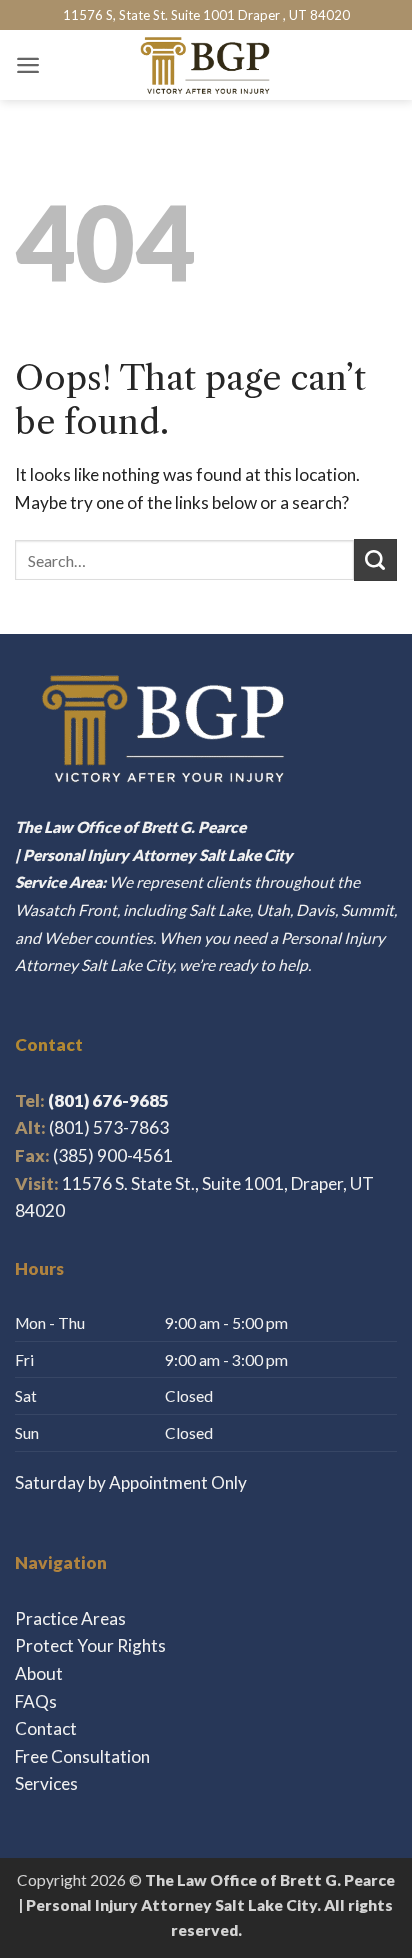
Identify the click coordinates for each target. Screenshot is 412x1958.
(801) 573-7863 (109, 1127)
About (39, 1673)
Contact (46, 1728)
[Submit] (375, 560)
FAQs (36, 1701)
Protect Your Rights (90, 1645)
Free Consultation (82, 1756)
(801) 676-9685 (92, 1100)
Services (46, 1783)
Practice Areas (70, 1618)
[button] (28, 65)
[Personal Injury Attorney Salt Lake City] (206, 65)
